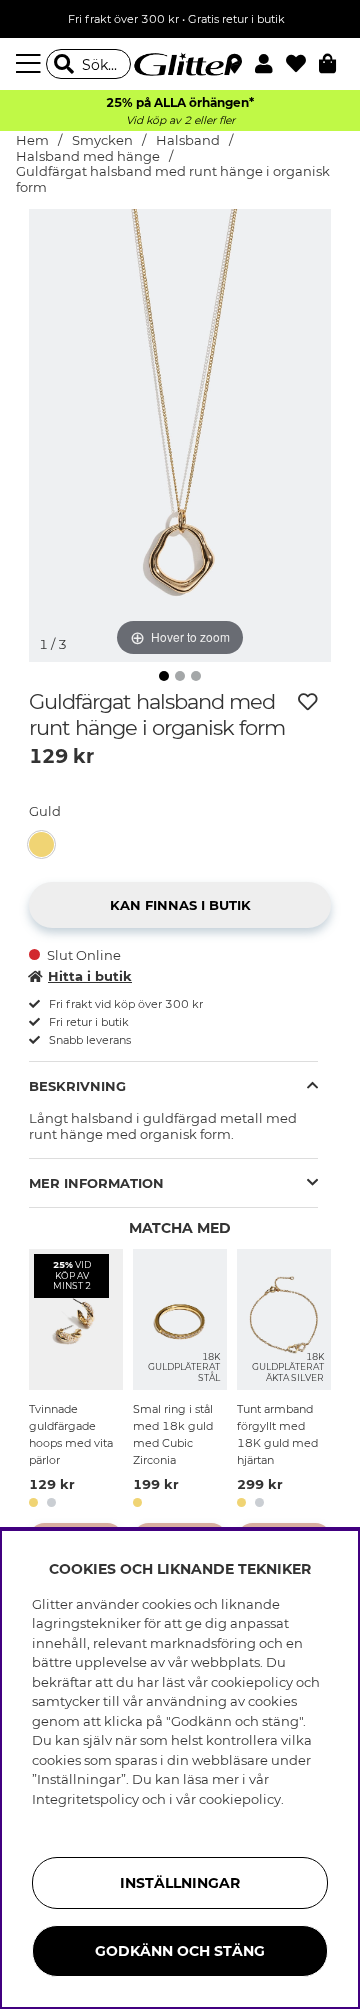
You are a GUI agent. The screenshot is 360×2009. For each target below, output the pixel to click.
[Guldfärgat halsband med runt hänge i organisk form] (46, 844)
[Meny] (31, 64)
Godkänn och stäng (180, 1951)
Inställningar (180, 1883)
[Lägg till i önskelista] (308, 702)
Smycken (102, 140)
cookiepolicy (240, 1799)
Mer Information (96, 1183)
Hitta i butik (90, 976)
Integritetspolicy (85, 1799)
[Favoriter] (302, 64)
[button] (270, 64)
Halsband (188, 140)
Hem (32, 140)
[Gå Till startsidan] (180, 64)
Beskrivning (77, 1086)
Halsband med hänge (88, 156)
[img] (164, 676)
